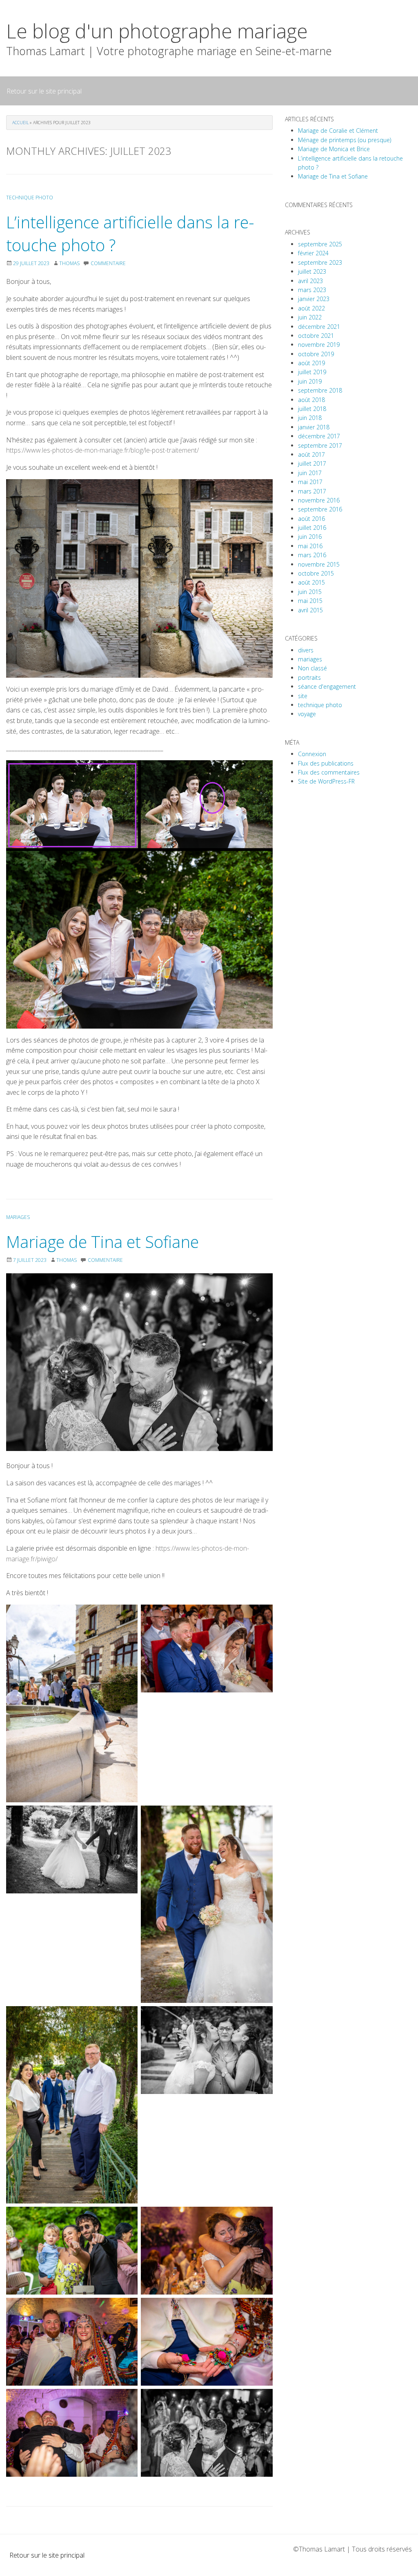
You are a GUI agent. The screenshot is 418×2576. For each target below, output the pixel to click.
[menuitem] (44, 91)
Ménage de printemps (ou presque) (345, 140)
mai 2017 (310, 482)
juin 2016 (310, 537)
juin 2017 (310, 473)
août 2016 (311, 519)
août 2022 (311, 308)
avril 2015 (310, 610)
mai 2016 (310, 546)
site (303, 696)
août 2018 (311, 400)
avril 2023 (310, 281)
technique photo (30, 198)
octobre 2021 (316, 336)
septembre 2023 (320, 262)
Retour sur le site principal (44, 91)
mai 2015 (310, 601)
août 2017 (311, 454)
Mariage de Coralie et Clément (338, 131)
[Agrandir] (127, 1615)
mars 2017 (312, 491)
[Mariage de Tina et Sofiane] (139, 1362)
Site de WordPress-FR (326, 781)
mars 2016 (312, 555)
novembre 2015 (319, 564)
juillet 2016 (312, 528)
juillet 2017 (312, 463)
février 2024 (313, 253)
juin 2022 (310, 317)
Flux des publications (326, 763)
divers (306, 650)
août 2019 (311, 363)
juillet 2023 (312, 271)
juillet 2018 (312, 409)
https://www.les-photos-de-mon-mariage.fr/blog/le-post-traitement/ (102, 450)
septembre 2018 (320, 390)
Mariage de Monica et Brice (334, 149)
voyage (307, 714)
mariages (18, 1217)
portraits (309, 677)
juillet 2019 (312, 372)
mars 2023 (312, 290)
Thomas (69, 263)
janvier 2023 (314, 299)
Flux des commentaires (329, 772)
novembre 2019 (319, 345)
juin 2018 (310, 418)
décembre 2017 (319, 436)
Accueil (20, 123)
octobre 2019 (316, 354)
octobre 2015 (316, 573)
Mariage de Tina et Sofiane (102, 1242)
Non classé (312, 668)
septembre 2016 (320, 509)
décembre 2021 (319, 327)
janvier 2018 (314, 427)
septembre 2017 (320, 445)
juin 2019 (310, 381)
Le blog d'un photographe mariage (157, 31)
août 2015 (311, 582)
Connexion (312, 754)
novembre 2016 (319, 500)
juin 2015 (310, 592)
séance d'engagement (327, 686)
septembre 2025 (320, 244)
